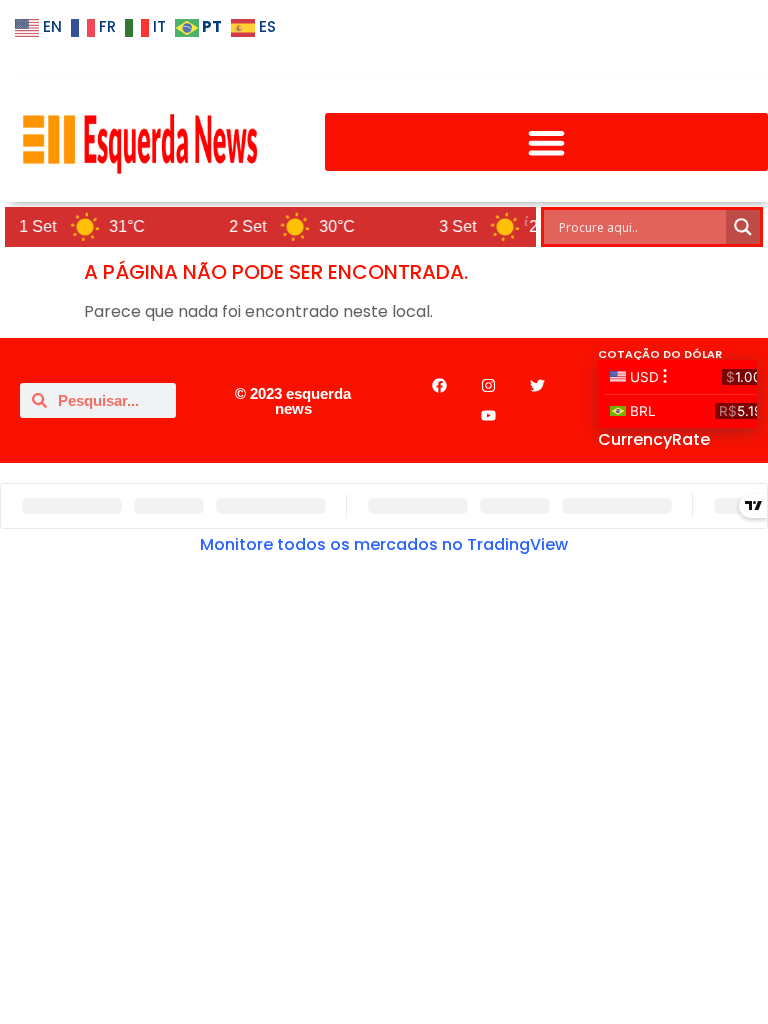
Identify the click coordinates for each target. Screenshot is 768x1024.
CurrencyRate (654, 439)
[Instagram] (489, 386)
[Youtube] (489, 416)
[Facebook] (440, 386)
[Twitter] (538, 386)
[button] (546, 142)
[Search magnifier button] (743, 227)
